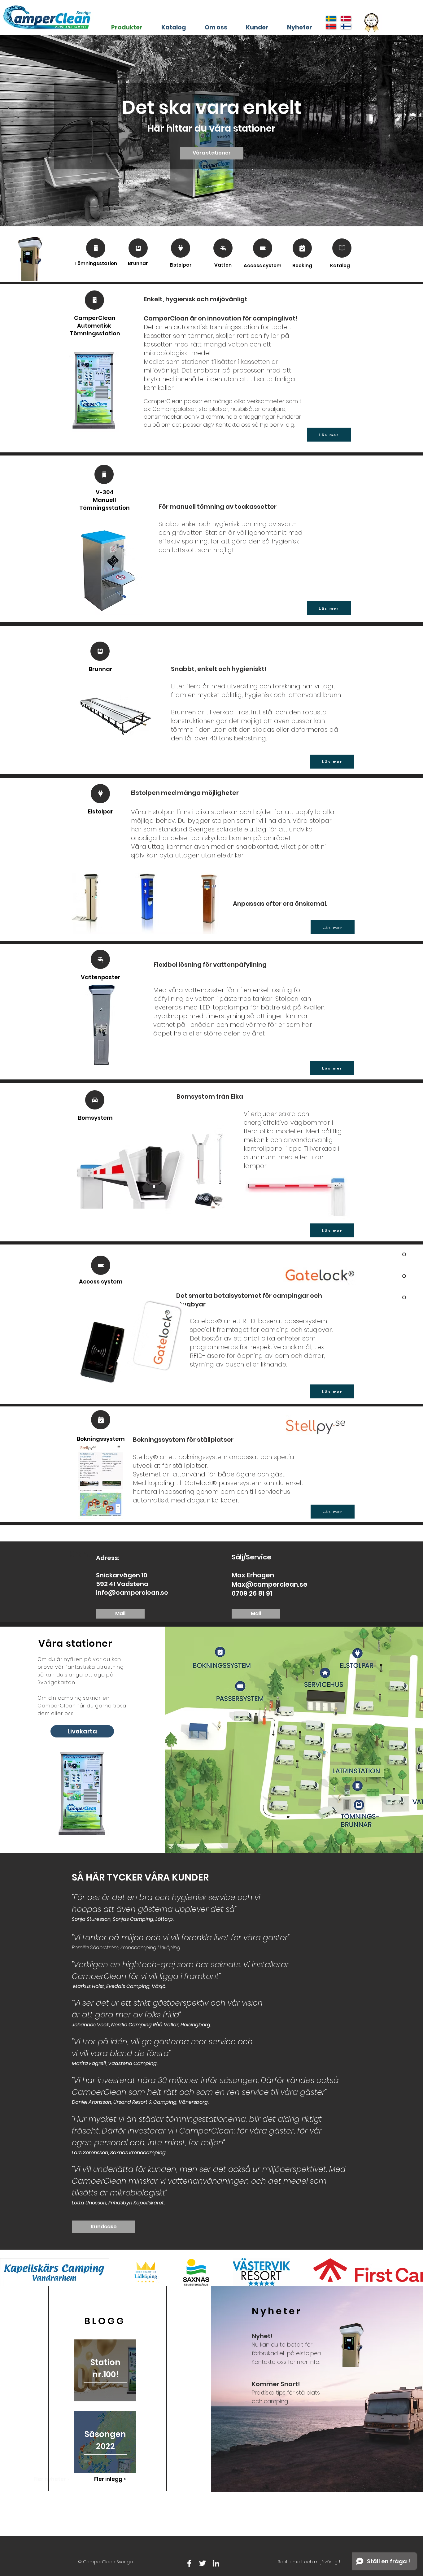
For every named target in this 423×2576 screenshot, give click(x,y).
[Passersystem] (263, 248)
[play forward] (415, 2272)
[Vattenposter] (223, 248)
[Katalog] (342, 248)
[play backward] (8, 2272)
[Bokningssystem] (302, 248)
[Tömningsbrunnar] (138, 248)
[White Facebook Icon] (189, 2563)
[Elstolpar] (181, 248)
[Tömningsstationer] (96, 248)
